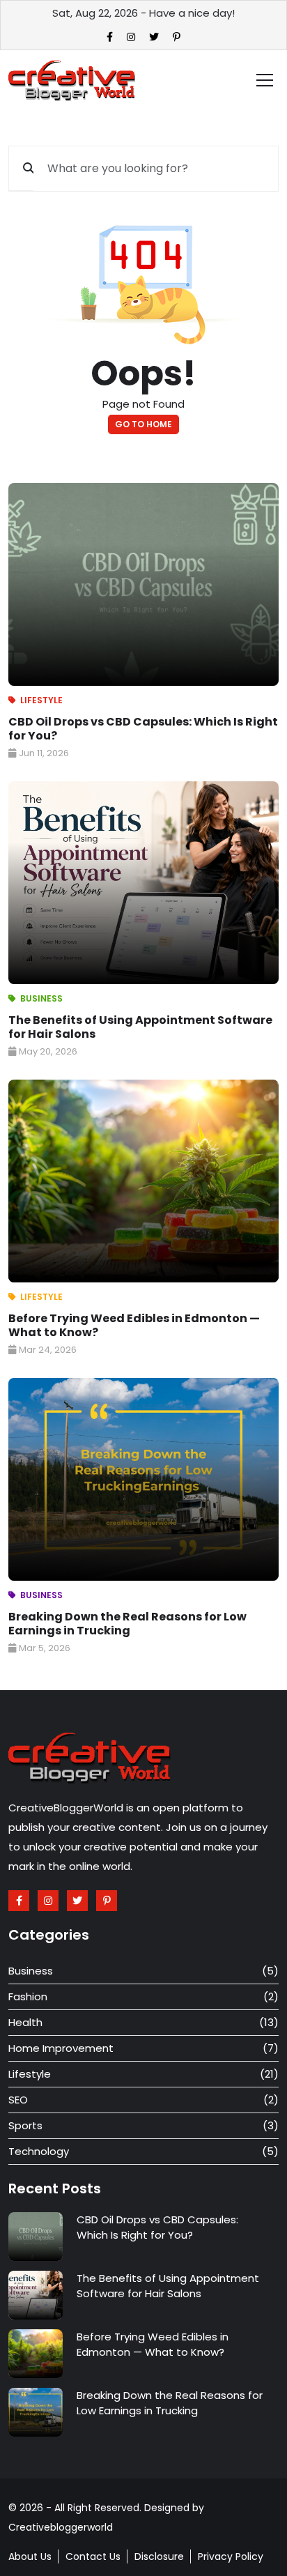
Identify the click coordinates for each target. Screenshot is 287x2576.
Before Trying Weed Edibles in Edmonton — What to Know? (134, 1325)
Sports (25, 2125)
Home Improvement (61, 2048)
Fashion (28, 1996)
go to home (143, 424)
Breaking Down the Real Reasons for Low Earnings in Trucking (127, 1624)
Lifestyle (41, 700)
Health (25, 2022)
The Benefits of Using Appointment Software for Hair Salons (140, 1027)
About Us (30, 2556)
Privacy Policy (231, 2556)
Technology (39, 2151)
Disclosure (159, 2556)
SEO (18, 2100)
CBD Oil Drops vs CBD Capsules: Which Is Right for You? (143, 729)
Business (41, 998)
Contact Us (93, 2556)
